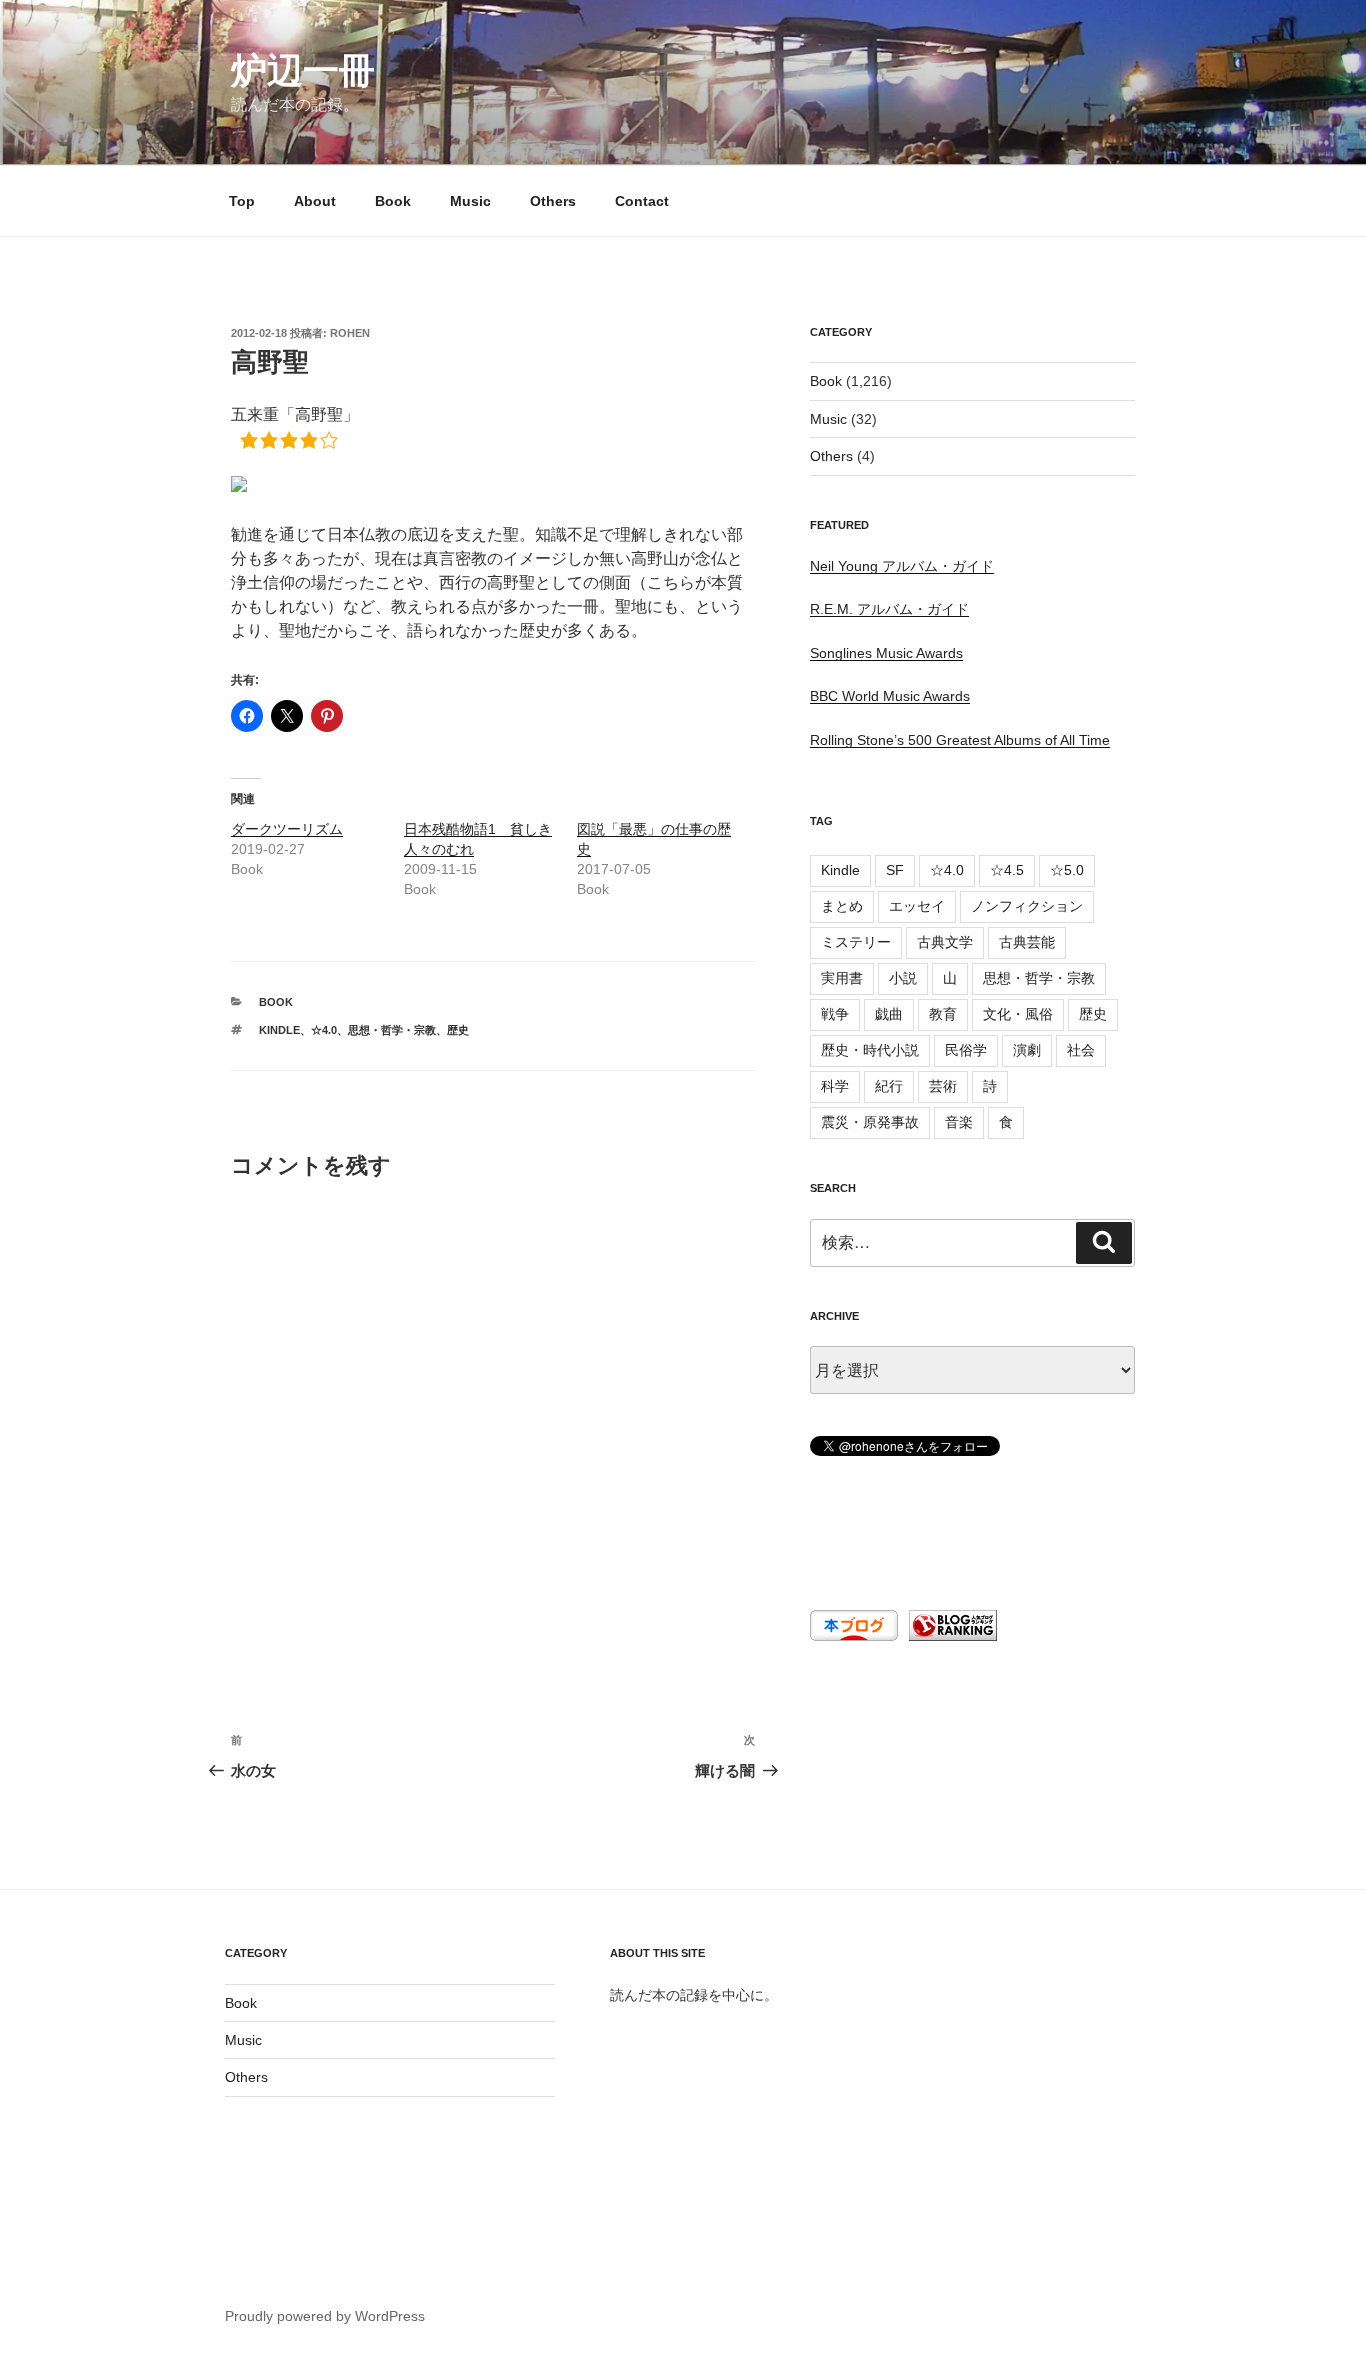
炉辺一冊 (303, 70)
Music (470, 201)
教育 (943, 1014)
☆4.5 (1007, 870)
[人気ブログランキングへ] (951, 1636)
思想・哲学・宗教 (392, 1030)
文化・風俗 (1018, 1014)
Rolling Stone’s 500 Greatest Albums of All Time (960, 740)
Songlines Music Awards (886, 653)
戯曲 (889, 1014)
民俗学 (966, 1050)
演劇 (1027, 1050)
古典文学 (945, 942)
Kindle (279, 1030)
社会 (1081, 1050)
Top (242, 201)
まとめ (842, 906)
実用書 (842, 978)
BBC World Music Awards (890, 696)
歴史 (458, 1030)
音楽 (959, 1122)
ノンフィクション (1027, 906)
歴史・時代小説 (870, 1050)
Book (393, 201)
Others (553, 201)
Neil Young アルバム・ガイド (902, 566)
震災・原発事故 (870, 1122)
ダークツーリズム (287, 829)
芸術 (943, 1086)
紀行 (889, 1086)
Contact (642, 201)
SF (895, 870)
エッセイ (917, 906)
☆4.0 (324, 1030)
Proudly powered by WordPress (325, 2316)
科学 (835, 1086)
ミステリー (856, 942)
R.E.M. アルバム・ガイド (889, 609)
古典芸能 (1027, 942)
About (315, 201)
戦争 (835, 1014)
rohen (350, 333)
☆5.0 (1067, 870)
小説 (903, 978)
